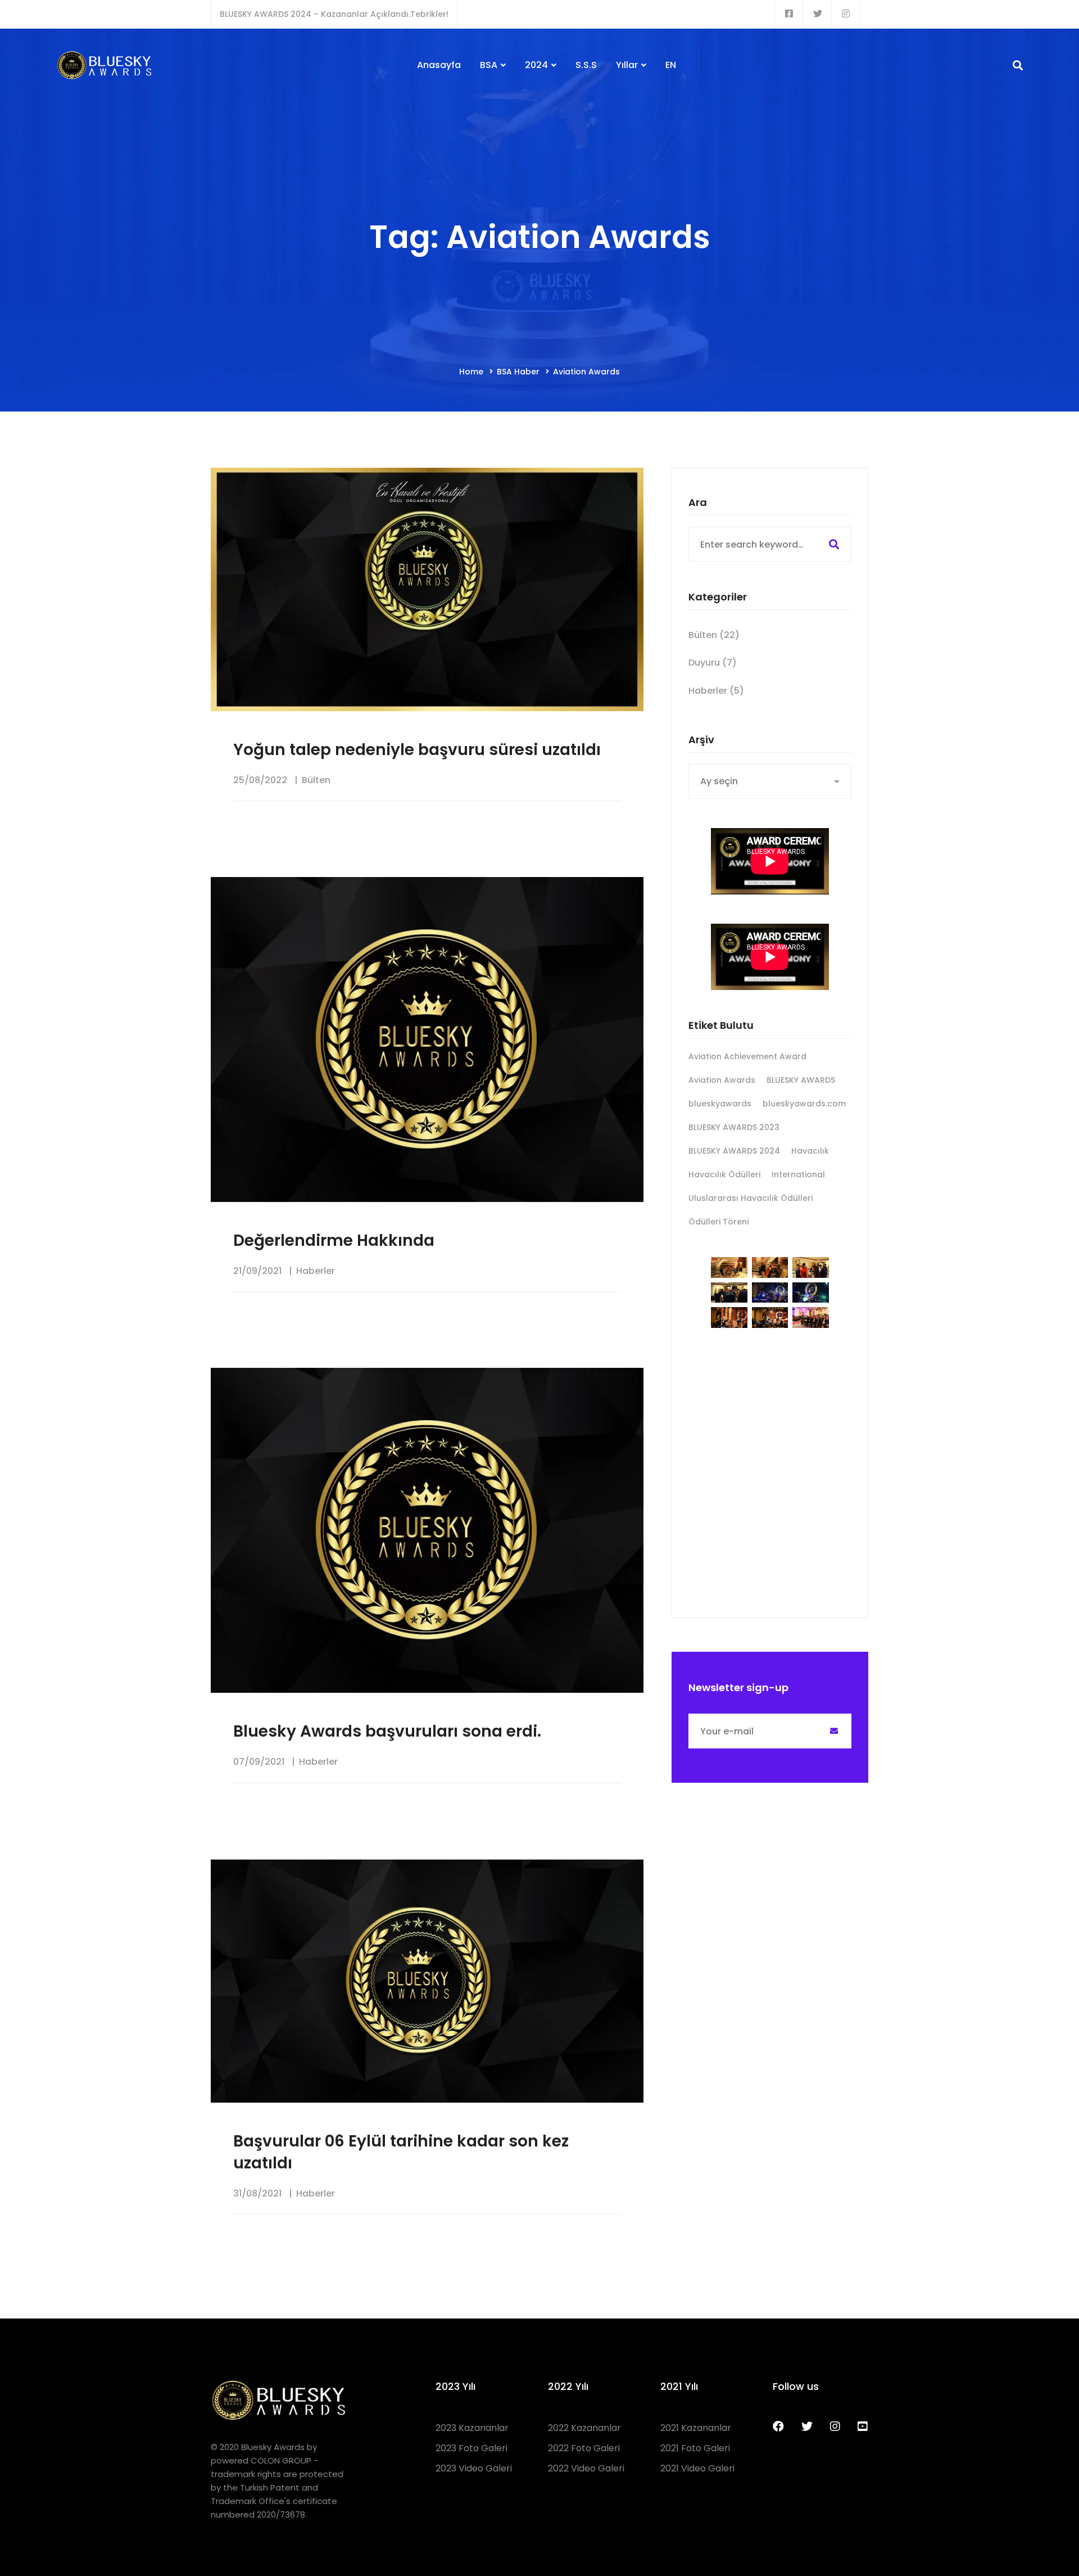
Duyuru (713, 663)
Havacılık (810, 1151)
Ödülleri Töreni (718, 1222)
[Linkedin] (863, 2426)
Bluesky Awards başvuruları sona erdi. (387, 1731)
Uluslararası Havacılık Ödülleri (751, 1198)
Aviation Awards (722, 1080)
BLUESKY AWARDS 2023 (734, 1127)
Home (471, 372)
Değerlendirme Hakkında (334, 1240)
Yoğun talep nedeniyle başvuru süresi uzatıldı (417, 750)
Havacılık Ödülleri (724, 1174)
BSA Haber (518, 372)
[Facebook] (778, 2426)
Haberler (316, 1271)
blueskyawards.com (804, 1104)
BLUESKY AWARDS (801, 1080)
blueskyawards (720, 1104)
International (798, 1174)
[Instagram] (835, 2426)
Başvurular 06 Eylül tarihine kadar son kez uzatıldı (401, 2152)
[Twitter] (807, 2426)
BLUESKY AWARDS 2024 (734, 1151)
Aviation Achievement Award (747, 1056)
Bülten (316, 780)
